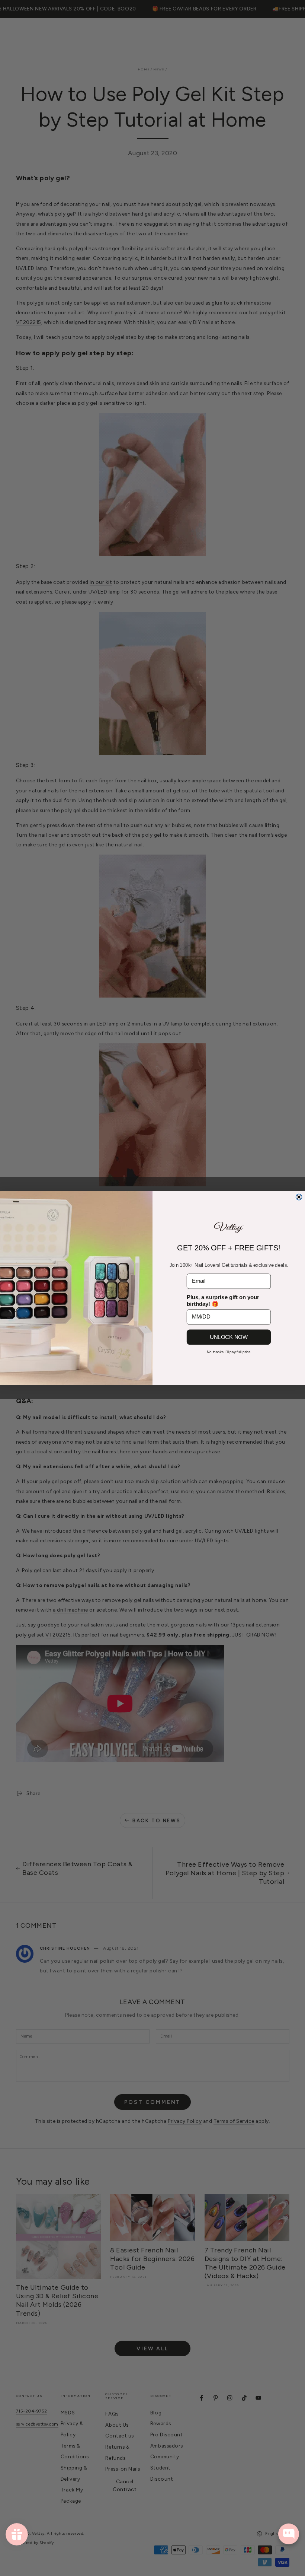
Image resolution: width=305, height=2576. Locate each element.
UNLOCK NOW (229, 1337)
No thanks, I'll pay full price (229, 1352)
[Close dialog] (299, 1197)
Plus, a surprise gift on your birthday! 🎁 (223, 1301)
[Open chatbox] (289, 2534)
